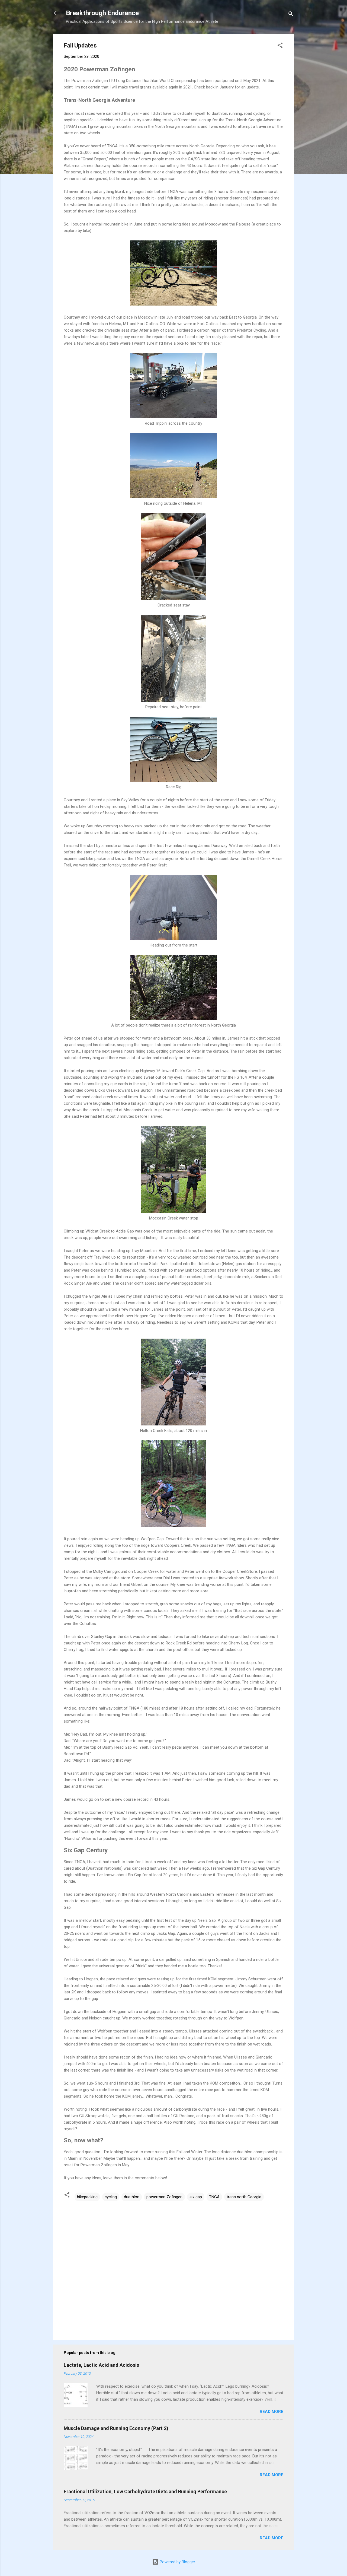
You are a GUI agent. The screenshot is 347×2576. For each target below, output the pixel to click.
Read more (272, 2412)
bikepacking (87, 2197)
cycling (111, 2197)
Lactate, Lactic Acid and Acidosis (101, 2365)
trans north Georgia (244, 2197)
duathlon (132, 2197)
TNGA (214, 2197)
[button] (280, 46)
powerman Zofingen (164, 2197)
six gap (196, 2197)
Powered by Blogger (177, 2562)
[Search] (291, 15)
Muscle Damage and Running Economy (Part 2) (116, 2428)
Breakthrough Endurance (102, 13)
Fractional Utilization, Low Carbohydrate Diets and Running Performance (145, 2491)
